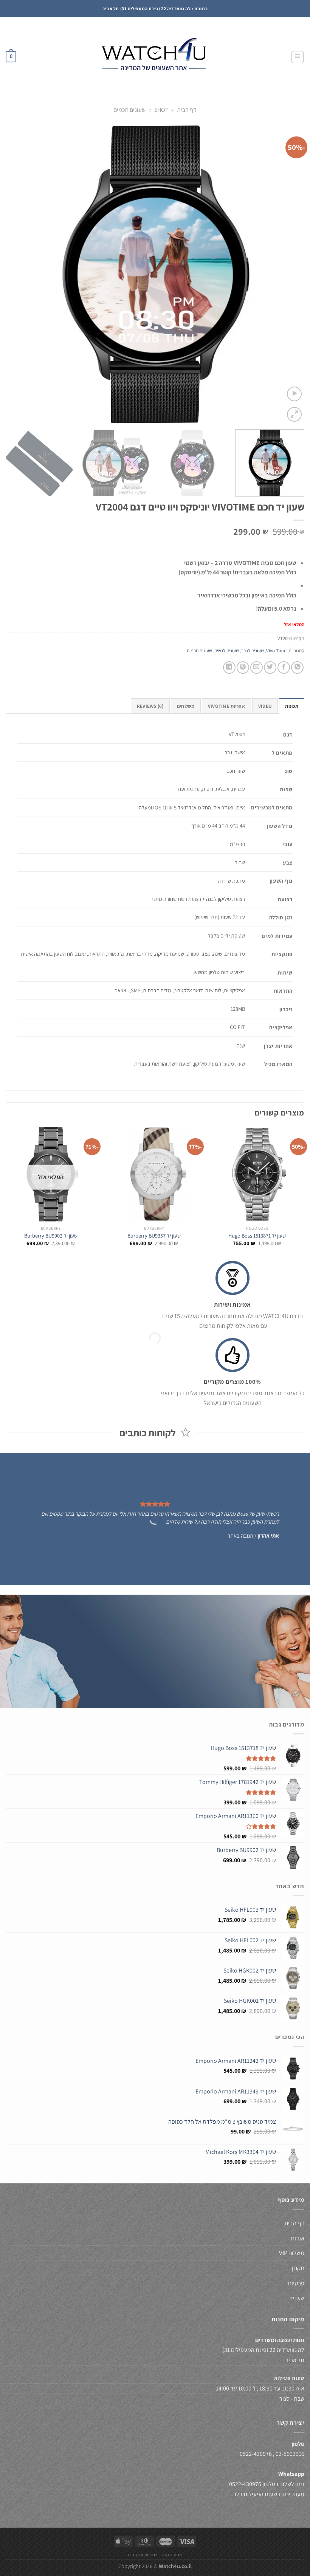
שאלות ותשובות (143, 2555)
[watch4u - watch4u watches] (155, 57)
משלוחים (186, 706)
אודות (298, 2238)
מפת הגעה (172, 2555)
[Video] (294, 394)
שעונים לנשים (227, 651)
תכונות (292, 706)
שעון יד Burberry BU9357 (154, 1236)
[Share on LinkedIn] (229, 668)
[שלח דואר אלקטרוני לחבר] (257, 668)
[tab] (292, 706)
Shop (161, 110)
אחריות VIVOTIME (226, 706)
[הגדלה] (294, 414)
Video (265, 706)
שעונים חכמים (129, 110)
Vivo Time (276, 651)
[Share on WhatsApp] (297, 668)
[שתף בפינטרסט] (243, 668)
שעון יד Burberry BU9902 (51, 1236)
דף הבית (187, 110)
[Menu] (298, 57)
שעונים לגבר (253, 651)
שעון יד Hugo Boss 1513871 (257, 1236)
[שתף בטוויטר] (270, 668)
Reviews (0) (150, 706)
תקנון (298, 2268)
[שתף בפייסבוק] (284, 668)
